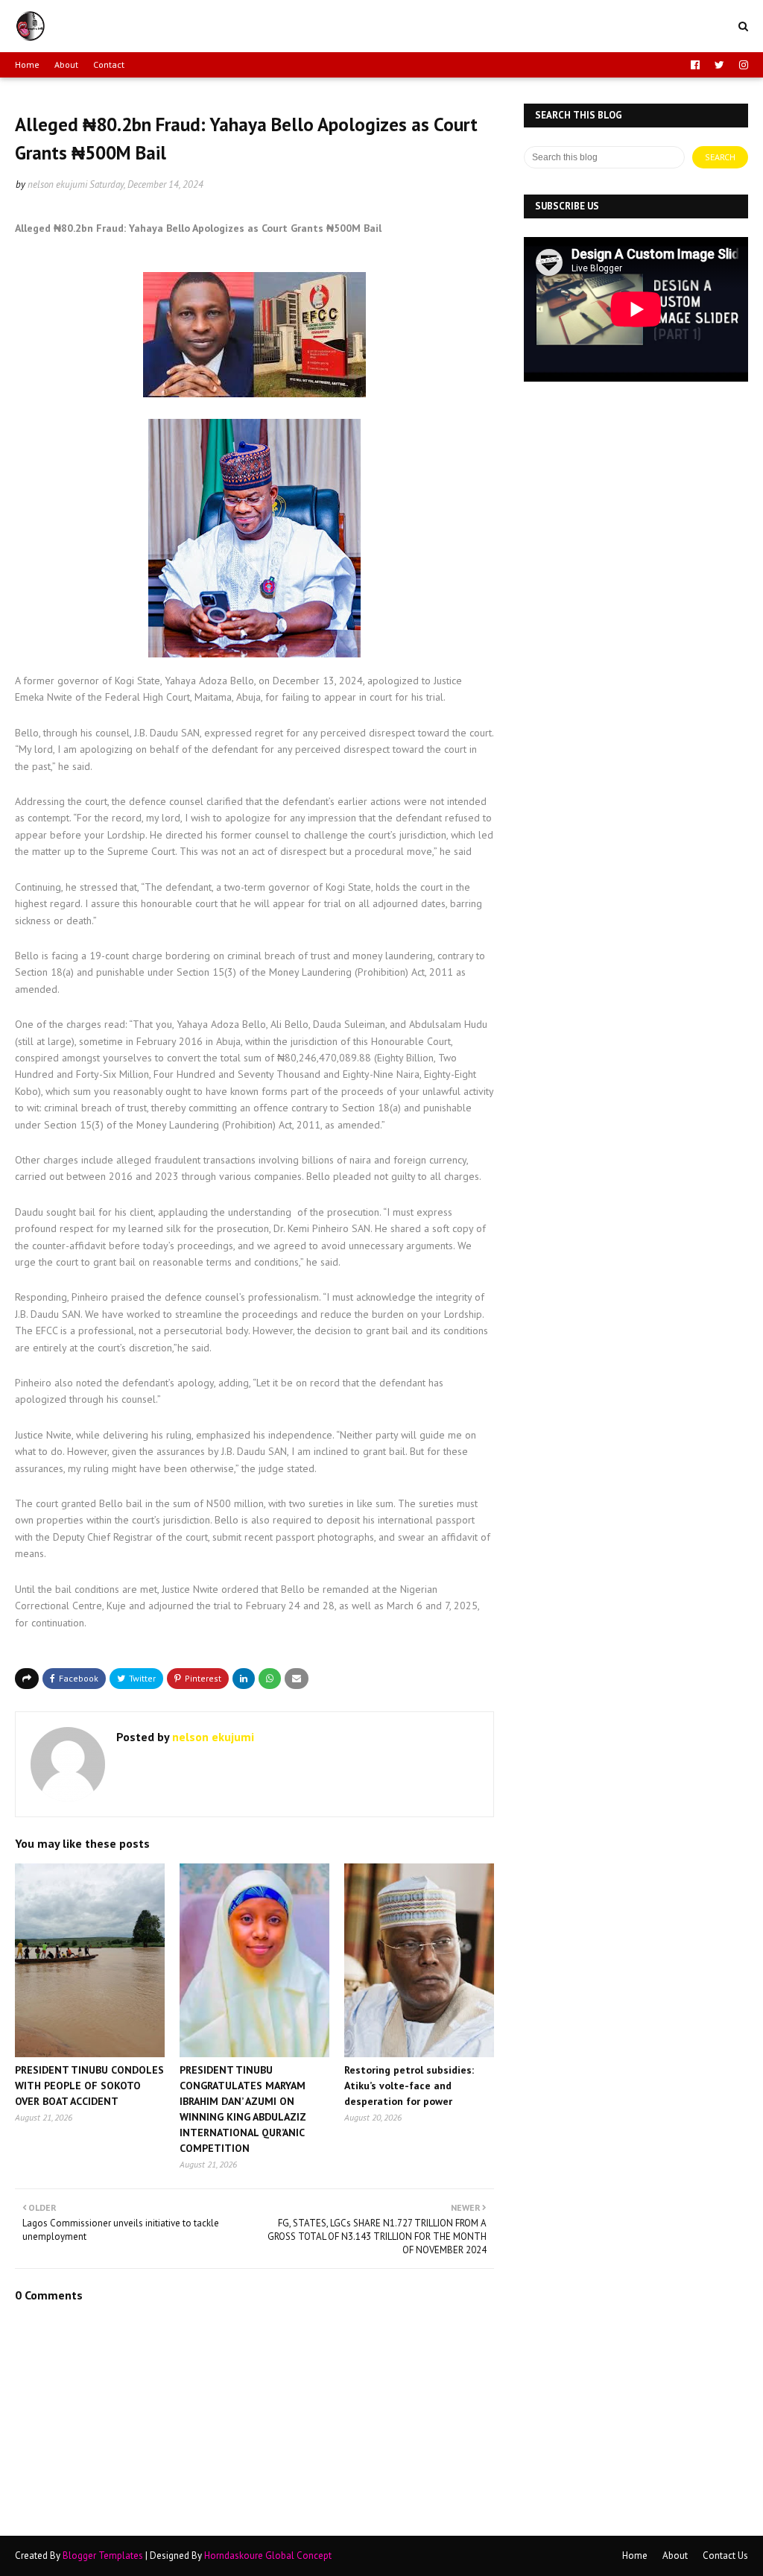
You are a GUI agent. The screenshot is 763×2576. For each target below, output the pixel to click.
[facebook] (695, 65)
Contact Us (725, 2556)
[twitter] (719, 65)
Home (27, 64)
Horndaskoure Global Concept (268, 2556)
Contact (109, 64)
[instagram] (742, 65)
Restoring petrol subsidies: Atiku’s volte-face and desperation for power (409, 2086)
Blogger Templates (103, 2556)
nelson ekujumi (57, 184)
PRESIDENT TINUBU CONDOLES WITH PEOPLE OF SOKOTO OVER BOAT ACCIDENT (89, 2086)
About (66, 64)
